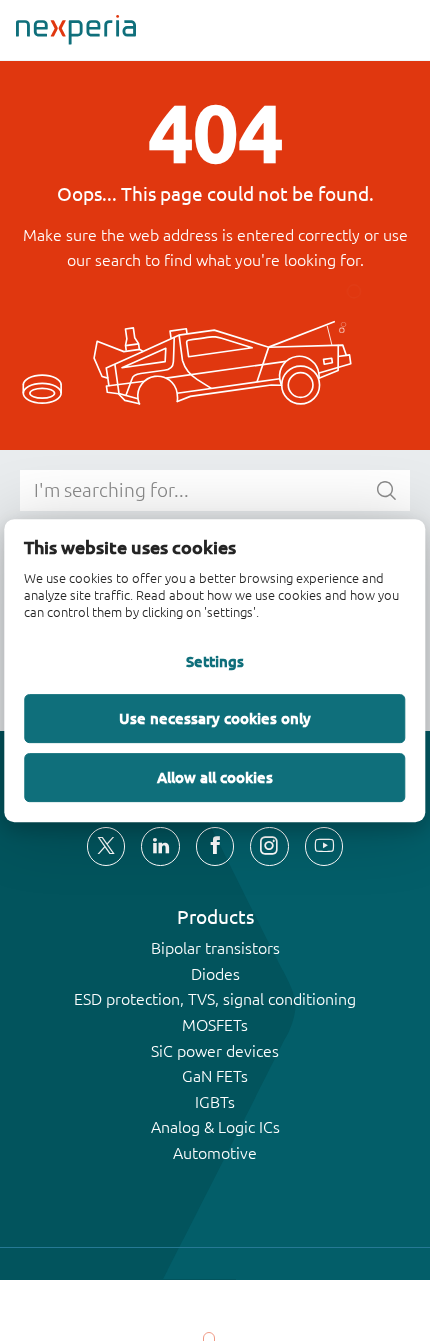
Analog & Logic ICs (215, 1127)
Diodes (215, 974)
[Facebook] (215, 846)
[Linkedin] (160, 846)
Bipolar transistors (215, 948)
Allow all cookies (215, 777)
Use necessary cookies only (215, 718)
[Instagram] (269, 846)
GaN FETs (215, 1076)
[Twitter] (106, 846)
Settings (215, 662)
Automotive (215, 1153)
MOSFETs (215, 1025)
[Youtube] (324, 846)
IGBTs (215, 1102)
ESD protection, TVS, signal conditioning (215, 999)
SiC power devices (215, 1051)
